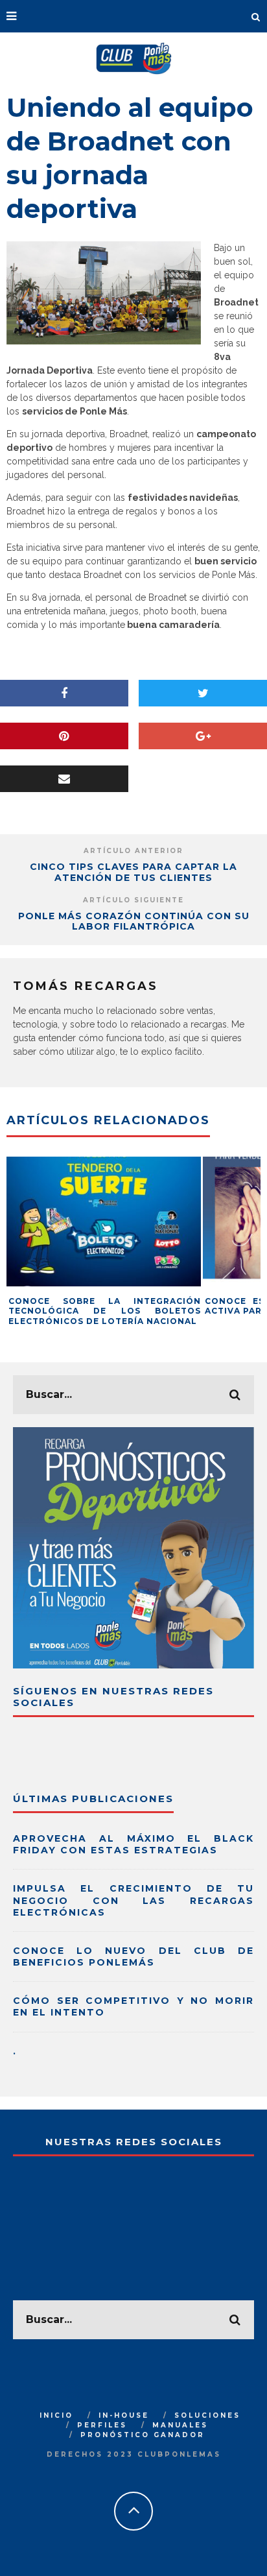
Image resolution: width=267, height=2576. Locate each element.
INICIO (56, 2415)
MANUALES (180, 2425)
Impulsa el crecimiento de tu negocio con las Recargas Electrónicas (133, 1900)
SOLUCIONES (207, 2415)
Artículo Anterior (133, 851)
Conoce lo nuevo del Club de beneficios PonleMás (133, 1956)
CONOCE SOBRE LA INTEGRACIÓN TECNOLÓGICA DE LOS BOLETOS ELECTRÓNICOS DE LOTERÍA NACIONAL (105, 1311)
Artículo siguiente (133, 900)
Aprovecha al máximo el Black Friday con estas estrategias (133, 1844)
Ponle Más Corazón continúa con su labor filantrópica (134, 921)
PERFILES (102, 2425)
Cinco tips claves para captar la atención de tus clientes (133, 872)
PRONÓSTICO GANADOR (143, 2435)
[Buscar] (256, 16)
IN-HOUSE (124, 2415)
